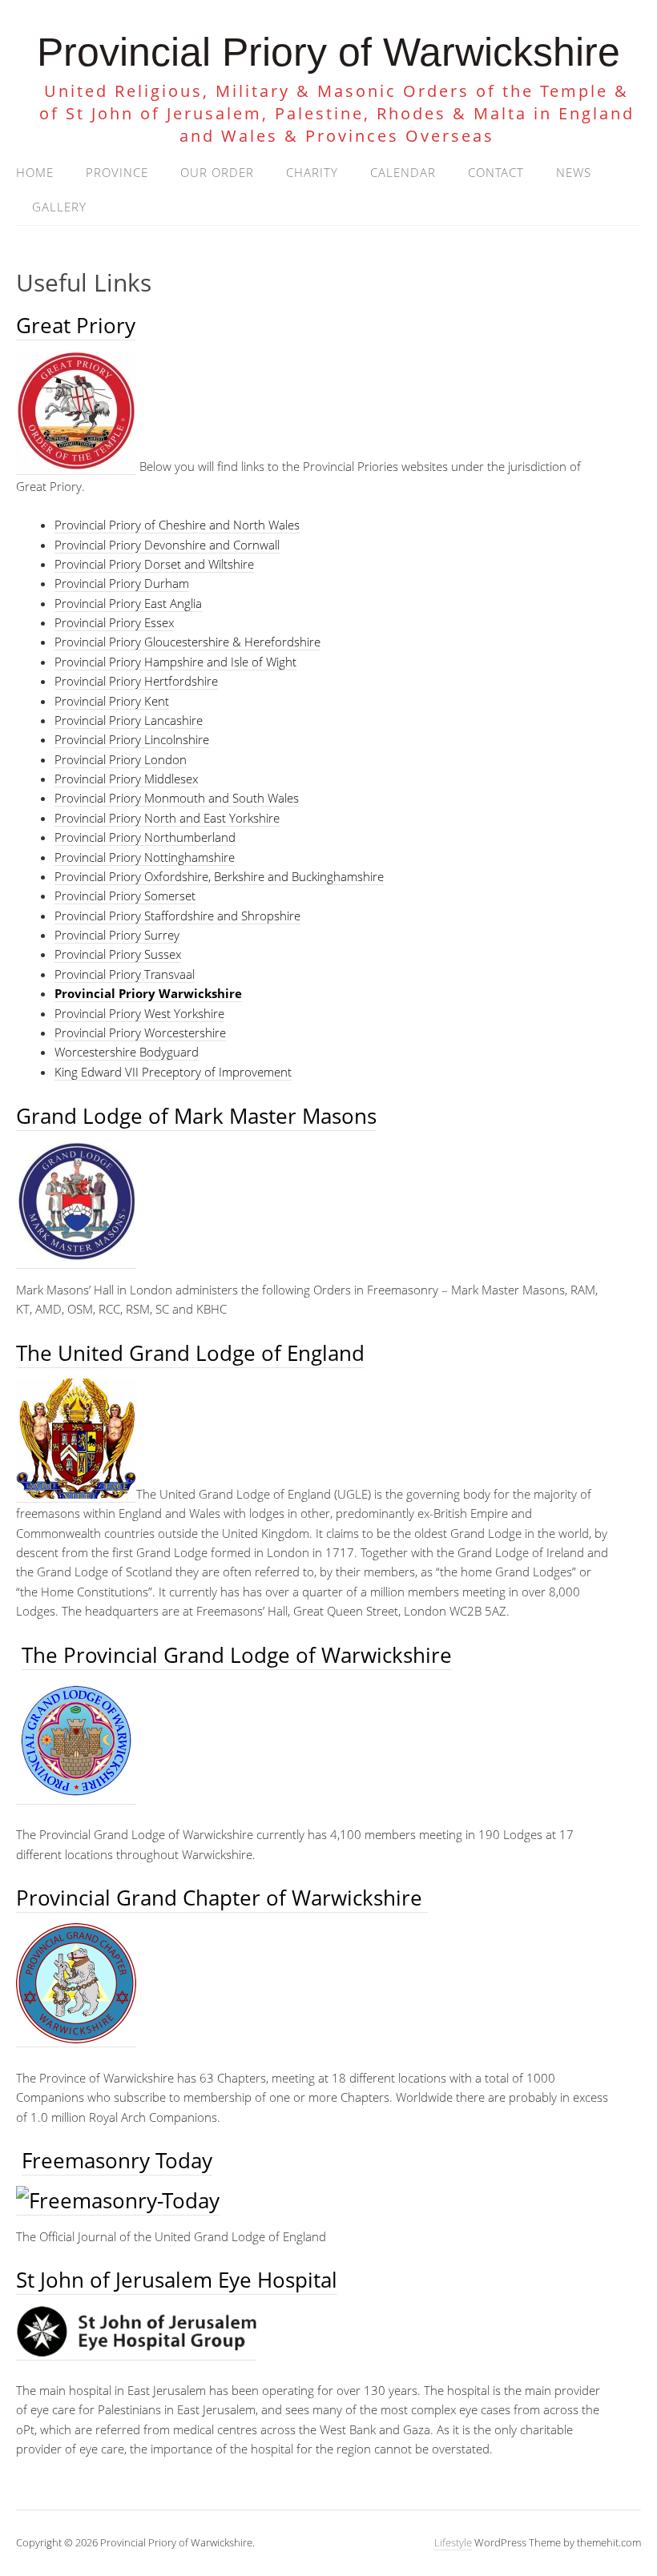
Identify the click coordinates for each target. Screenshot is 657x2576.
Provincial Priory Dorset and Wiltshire (154, 564)
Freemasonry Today (117, 2160)
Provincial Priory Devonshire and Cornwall (167, 545)
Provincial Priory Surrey (117, 935)
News (574, 172)
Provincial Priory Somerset (125, 896)
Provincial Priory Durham (122, 583)
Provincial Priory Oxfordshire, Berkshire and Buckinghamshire (219, 876)
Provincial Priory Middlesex (126, 779)
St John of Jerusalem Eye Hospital (177, 2280)
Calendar (403, 172)
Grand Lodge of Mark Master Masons (196, 1116)
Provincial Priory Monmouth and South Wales (177, 798)
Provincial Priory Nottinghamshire (145, 857)
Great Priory (76, 325)
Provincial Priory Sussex (118, 954)
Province (117, 172)
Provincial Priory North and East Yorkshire (167, 818)
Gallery (59, 207)
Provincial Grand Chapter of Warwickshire (222, 1898)
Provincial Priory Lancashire (129, 720)
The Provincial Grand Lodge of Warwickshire (237, 1655)
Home (35, 172)
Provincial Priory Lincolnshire (132, 739)
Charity (312, 172)
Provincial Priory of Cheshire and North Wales (177, 525)
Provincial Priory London (121, 759)
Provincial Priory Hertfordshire (136, 681)
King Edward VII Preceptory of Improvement (173, 1072)
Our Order (217, 172)
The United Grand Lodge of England (190, 1353)
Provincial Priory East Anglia (128, 603)
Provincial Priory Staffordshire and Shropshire (177, 916)
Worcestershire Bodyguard (127, 1052)
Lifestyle (453, 2542)
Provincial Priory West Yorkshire (139, 1013)
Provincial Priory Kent (112, 701)
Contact (496, 172)
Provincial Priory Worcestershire (140, 1032)
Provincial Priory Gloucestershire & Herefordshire (187, 642)
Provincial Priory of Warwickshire (328, 52)
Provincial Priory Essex (114, 622)
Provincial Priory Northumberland (145, 837)
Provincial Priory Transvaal (125, 974)
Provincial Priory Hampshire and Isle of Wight (175, 662)
